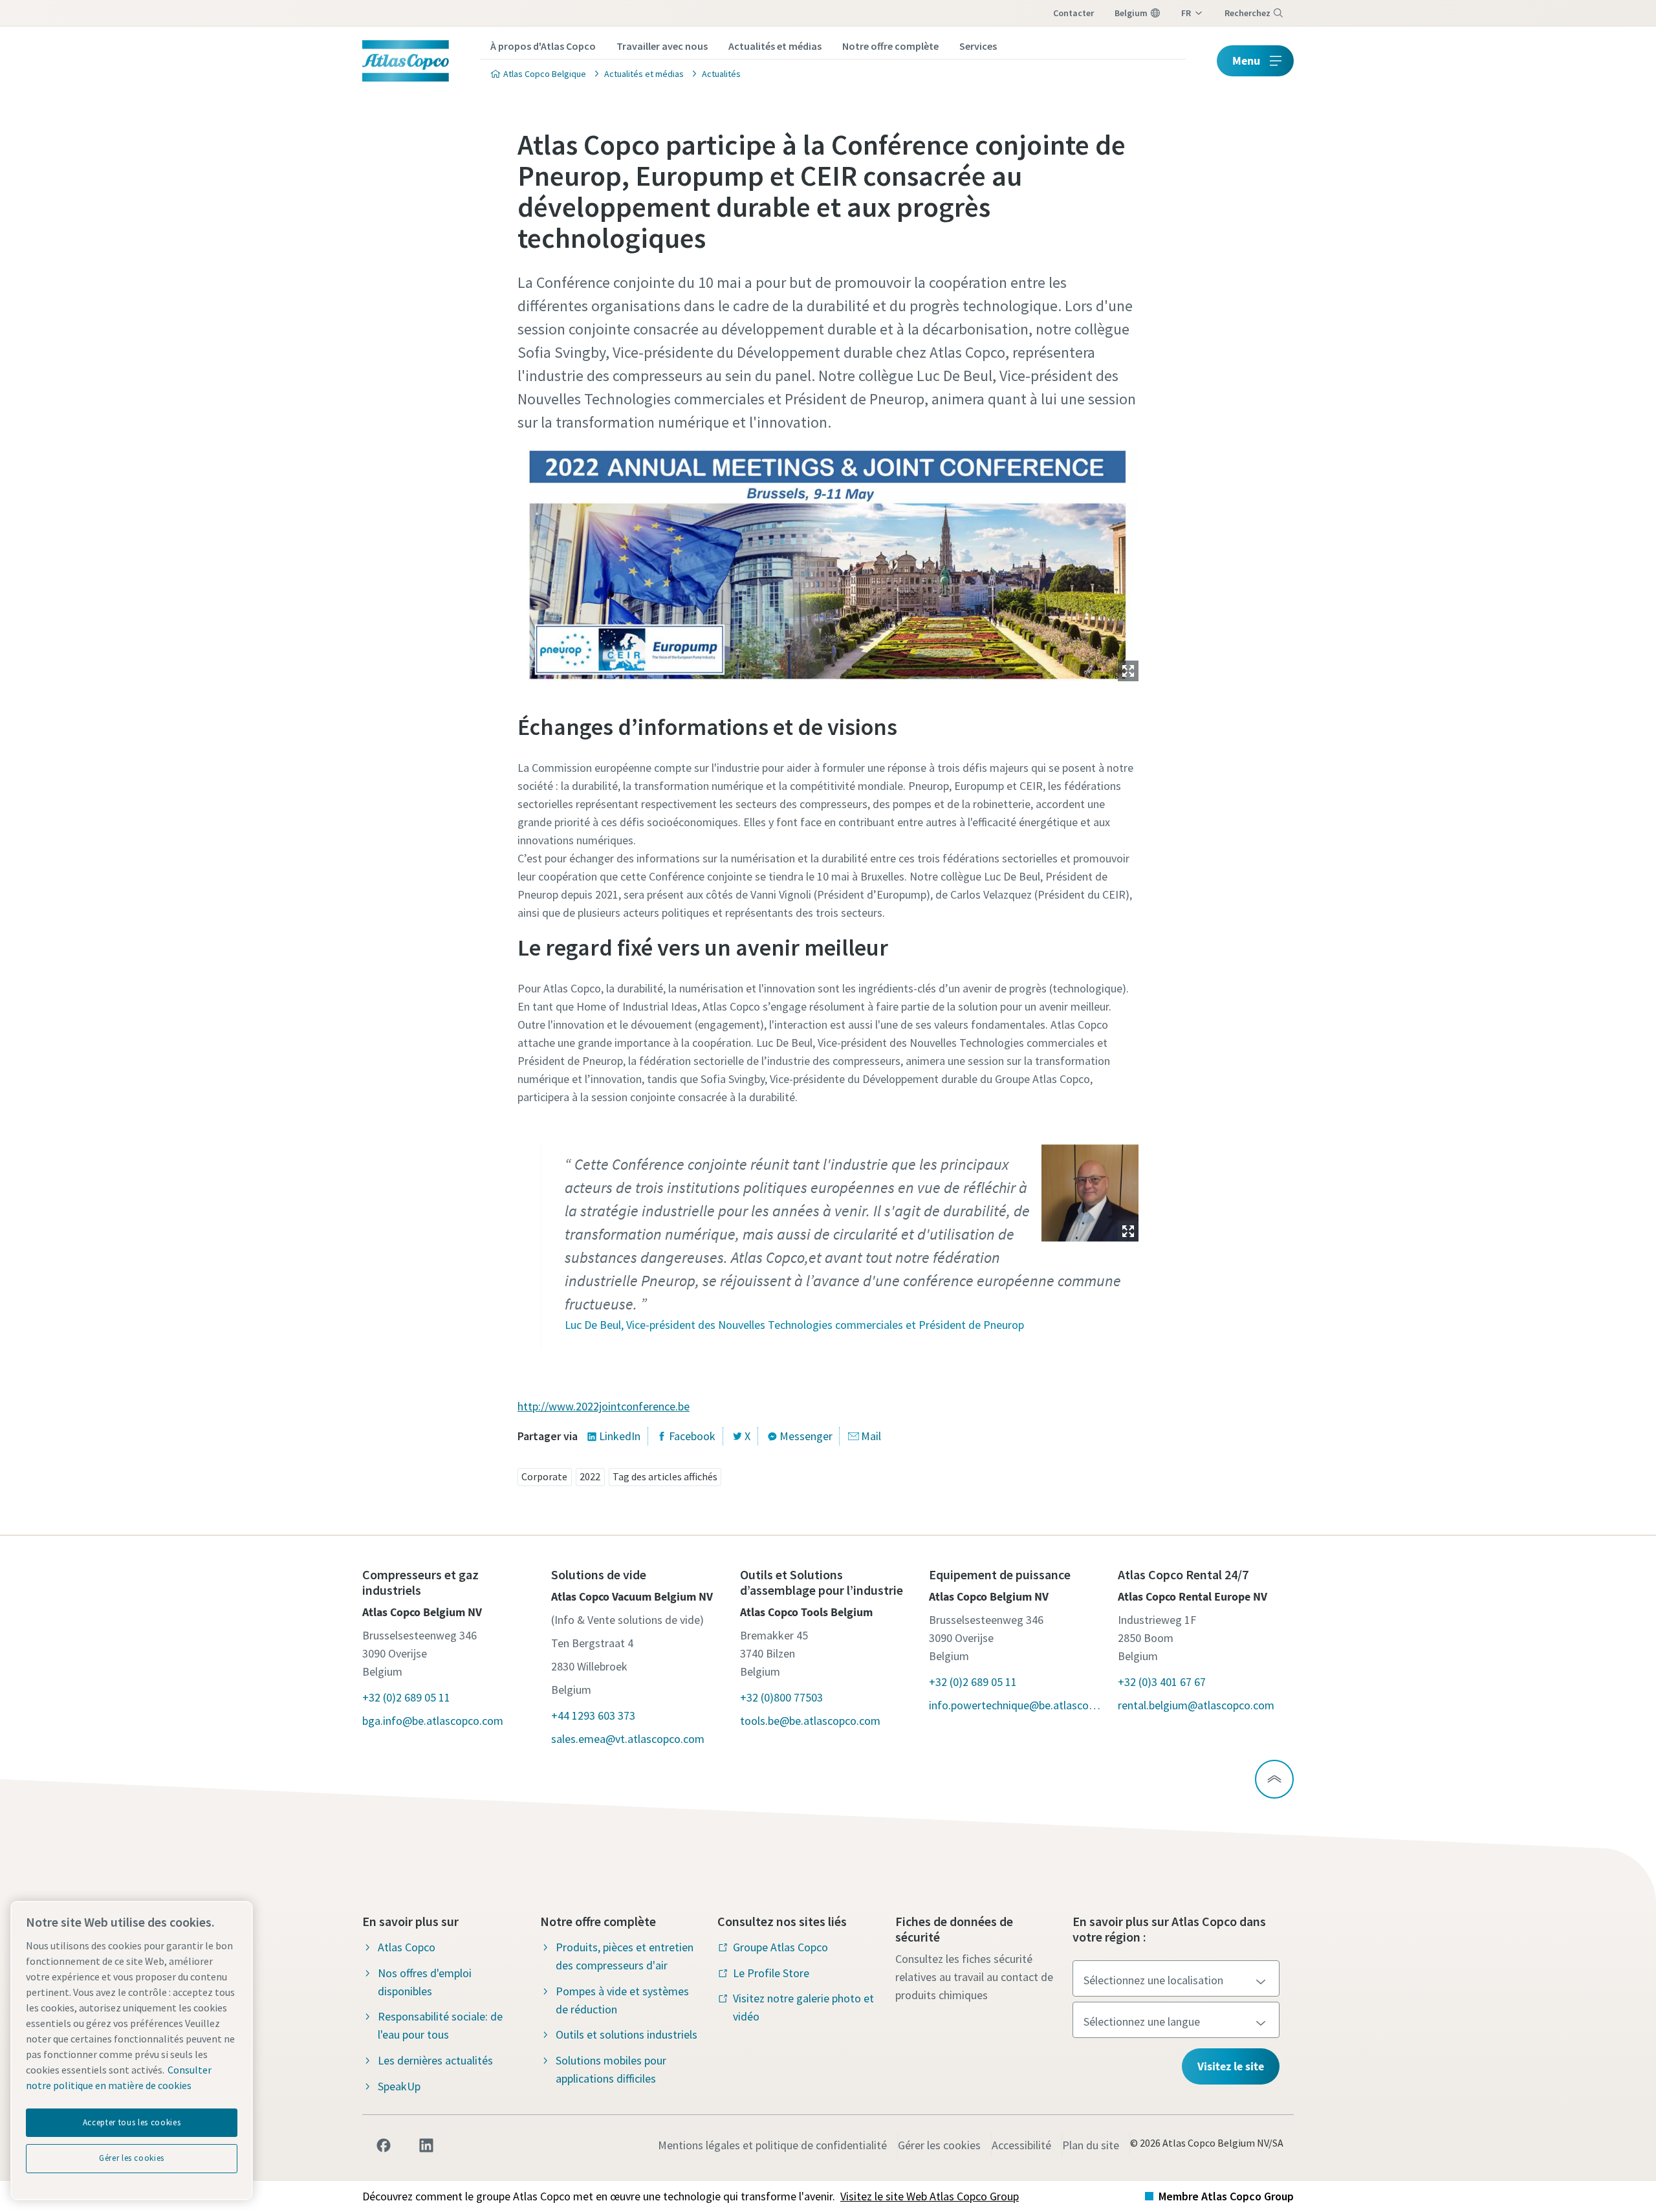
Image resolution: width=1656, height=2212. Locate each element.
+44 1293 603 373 (593, 1715)
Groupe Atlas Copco (780, 1947)
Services (978, 46)
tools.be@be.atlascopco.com (810, 1721)
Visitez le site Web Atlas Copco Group (930, 2196)
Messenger (806, 1436)
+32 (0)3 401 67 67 (1162, 1682)
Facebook (692, 1436)
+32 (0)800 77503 (781, 1697)
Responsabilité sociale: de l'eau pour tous (440, 2025)
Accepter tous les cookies (132, 2122)
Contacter (1073, 13)
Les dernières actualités (435, 2060)
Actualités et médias (775, 46)
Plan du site (1091, 2145)
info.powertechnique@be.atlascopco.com (1017, 1705)
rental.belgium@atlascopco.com (1196, 1705)
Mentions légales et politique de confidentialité (772, 2145)
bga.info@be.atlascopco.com (433, 1721)
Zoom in (1128, 671)
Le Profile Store (771, 1973)
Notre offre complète (890, 46)
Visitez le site (1231, 2066)
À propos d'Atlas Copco (543, 46)
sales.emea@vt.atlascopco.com (628, 1739)
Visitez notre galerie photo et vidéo (803, 2007)
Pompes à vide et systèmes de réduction (622, 2000)
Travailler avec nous (662, 46)
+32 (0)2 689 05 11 (406, 1697)
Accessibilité (1021, 2145)
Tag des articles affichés (665, 1476)
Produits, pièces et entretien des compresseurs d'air (625, 1956)
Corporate (544, 1476)
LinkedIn (620, 1436)
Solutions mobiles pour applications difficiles (611, 2069)
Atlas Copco (407, 1947)
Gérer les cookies (939, 2145)
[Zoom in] (828, 562)
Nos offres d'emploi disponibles (425, 1982)
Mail (871, 1436)
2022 (590, 1476)
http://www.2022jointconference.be (604, 1406)
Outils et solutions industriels (626, 2034)
